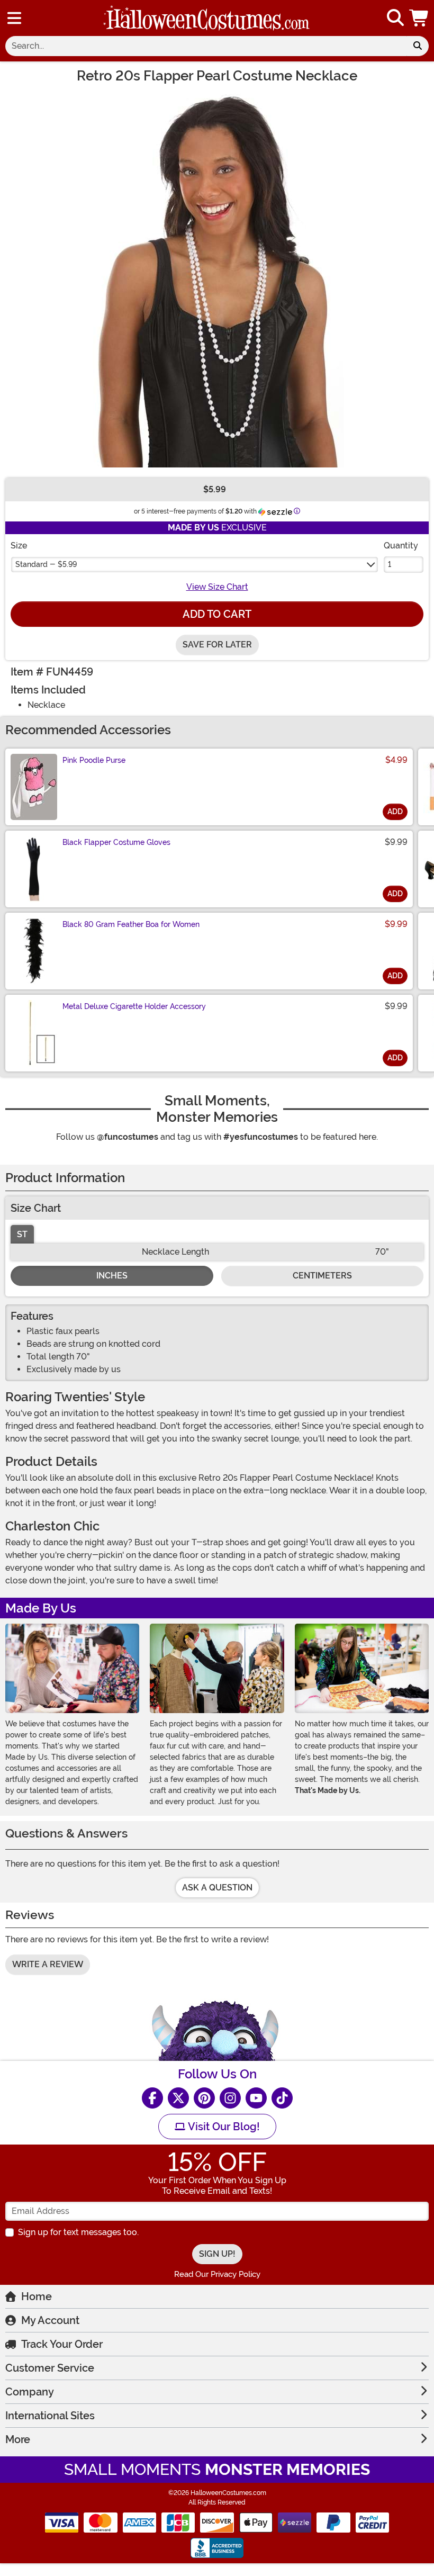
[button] (420, 18)
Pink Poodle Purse (94, 760)
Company (30, 2392)
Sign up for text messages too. (78, 2232)
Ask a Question (217, 1888)
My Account (50, 2320)
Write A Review (48, 1964)
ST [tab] (22, 1234)
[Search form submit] (418, 46)
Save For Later (217, 645)
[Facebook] (152, 2098)
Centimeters (322, 1276)
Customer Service (50, 2368)
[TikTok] (282, 2098)
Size (19, 546)
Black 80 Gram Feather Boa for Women (131, 924)
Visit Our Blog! (223, 2127)
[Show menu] (14, 18)
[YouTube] (256, 2098)
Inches (112, 1276)
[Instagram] (230, 2098)
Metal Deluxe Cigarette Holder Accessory (134, 1006)
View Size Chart (217, 587)
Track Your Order (62, 2344)
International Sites (50, 2416)
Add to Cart (217, 614)
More (18, 2439)
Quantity (401, 546)
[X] (178, 2098)
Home (37, 2296)
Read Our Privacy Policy (217, 2274)
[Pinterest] (204, 2098)
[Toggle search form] (395, 18)
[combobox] (206, 46)
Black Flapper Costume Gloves (116, 842)
